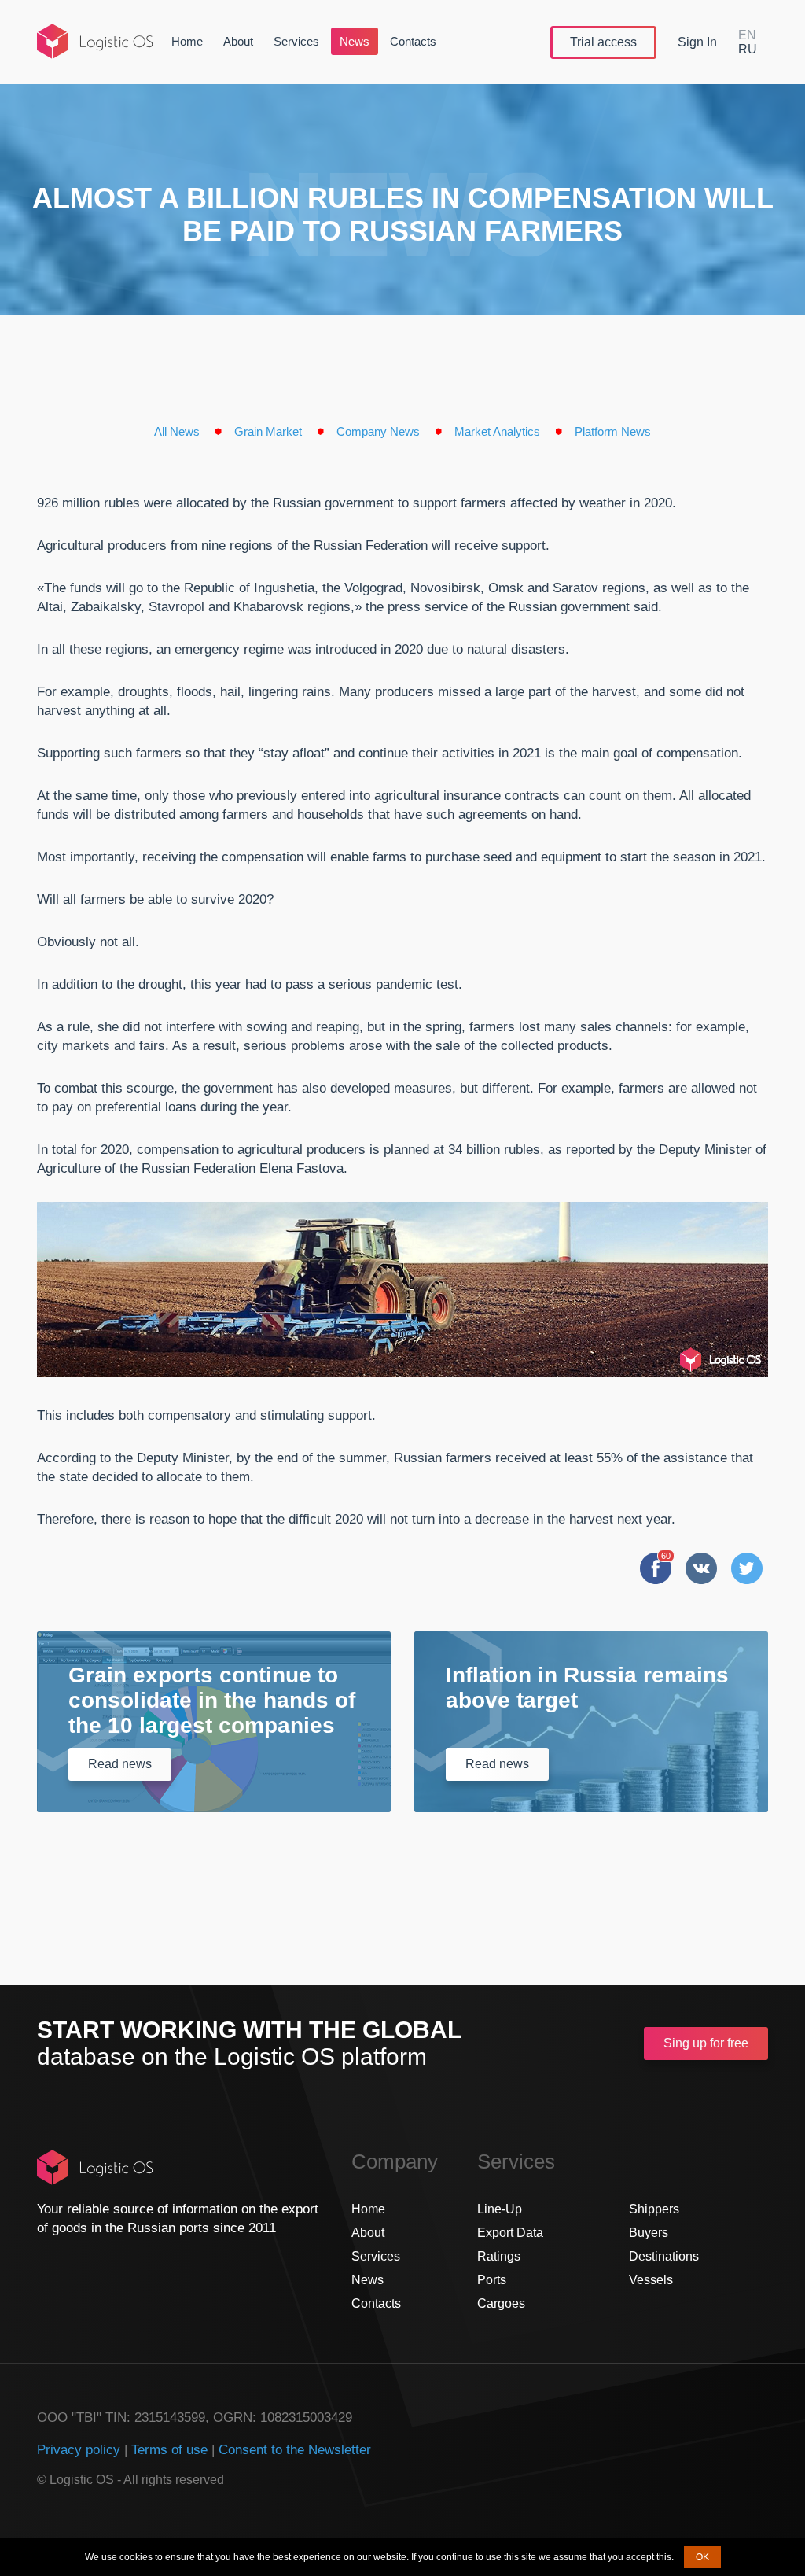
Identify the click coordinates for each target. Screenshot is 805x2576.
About (238, 41)
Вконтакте (701, 1568)
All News (177, 431)
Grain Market (268, 431)
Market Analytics (497, 431)
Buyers (649, 2233)
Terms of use (169, 2450)
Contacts (413, 41)
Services (296, 41)
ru (748, 49)
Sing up (706, 2043)
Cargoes (501, 2303)
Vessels (651, 2280)
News (355, 41)
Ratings (499, 2256)
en (747, 35)
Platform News (613, 431)
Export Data (510, 2233)
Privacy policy (79, 2450)
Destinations (664, 2256)
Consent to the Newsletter (295, 2450)
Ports (492, 2280)
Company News (378, 431)
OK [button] (702, 2557)
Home (187, 41)
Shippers (654, 2209)
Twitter (747, 1568)
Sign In (697, 42)
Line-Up (500, 2209)
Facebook (656, 1568)
